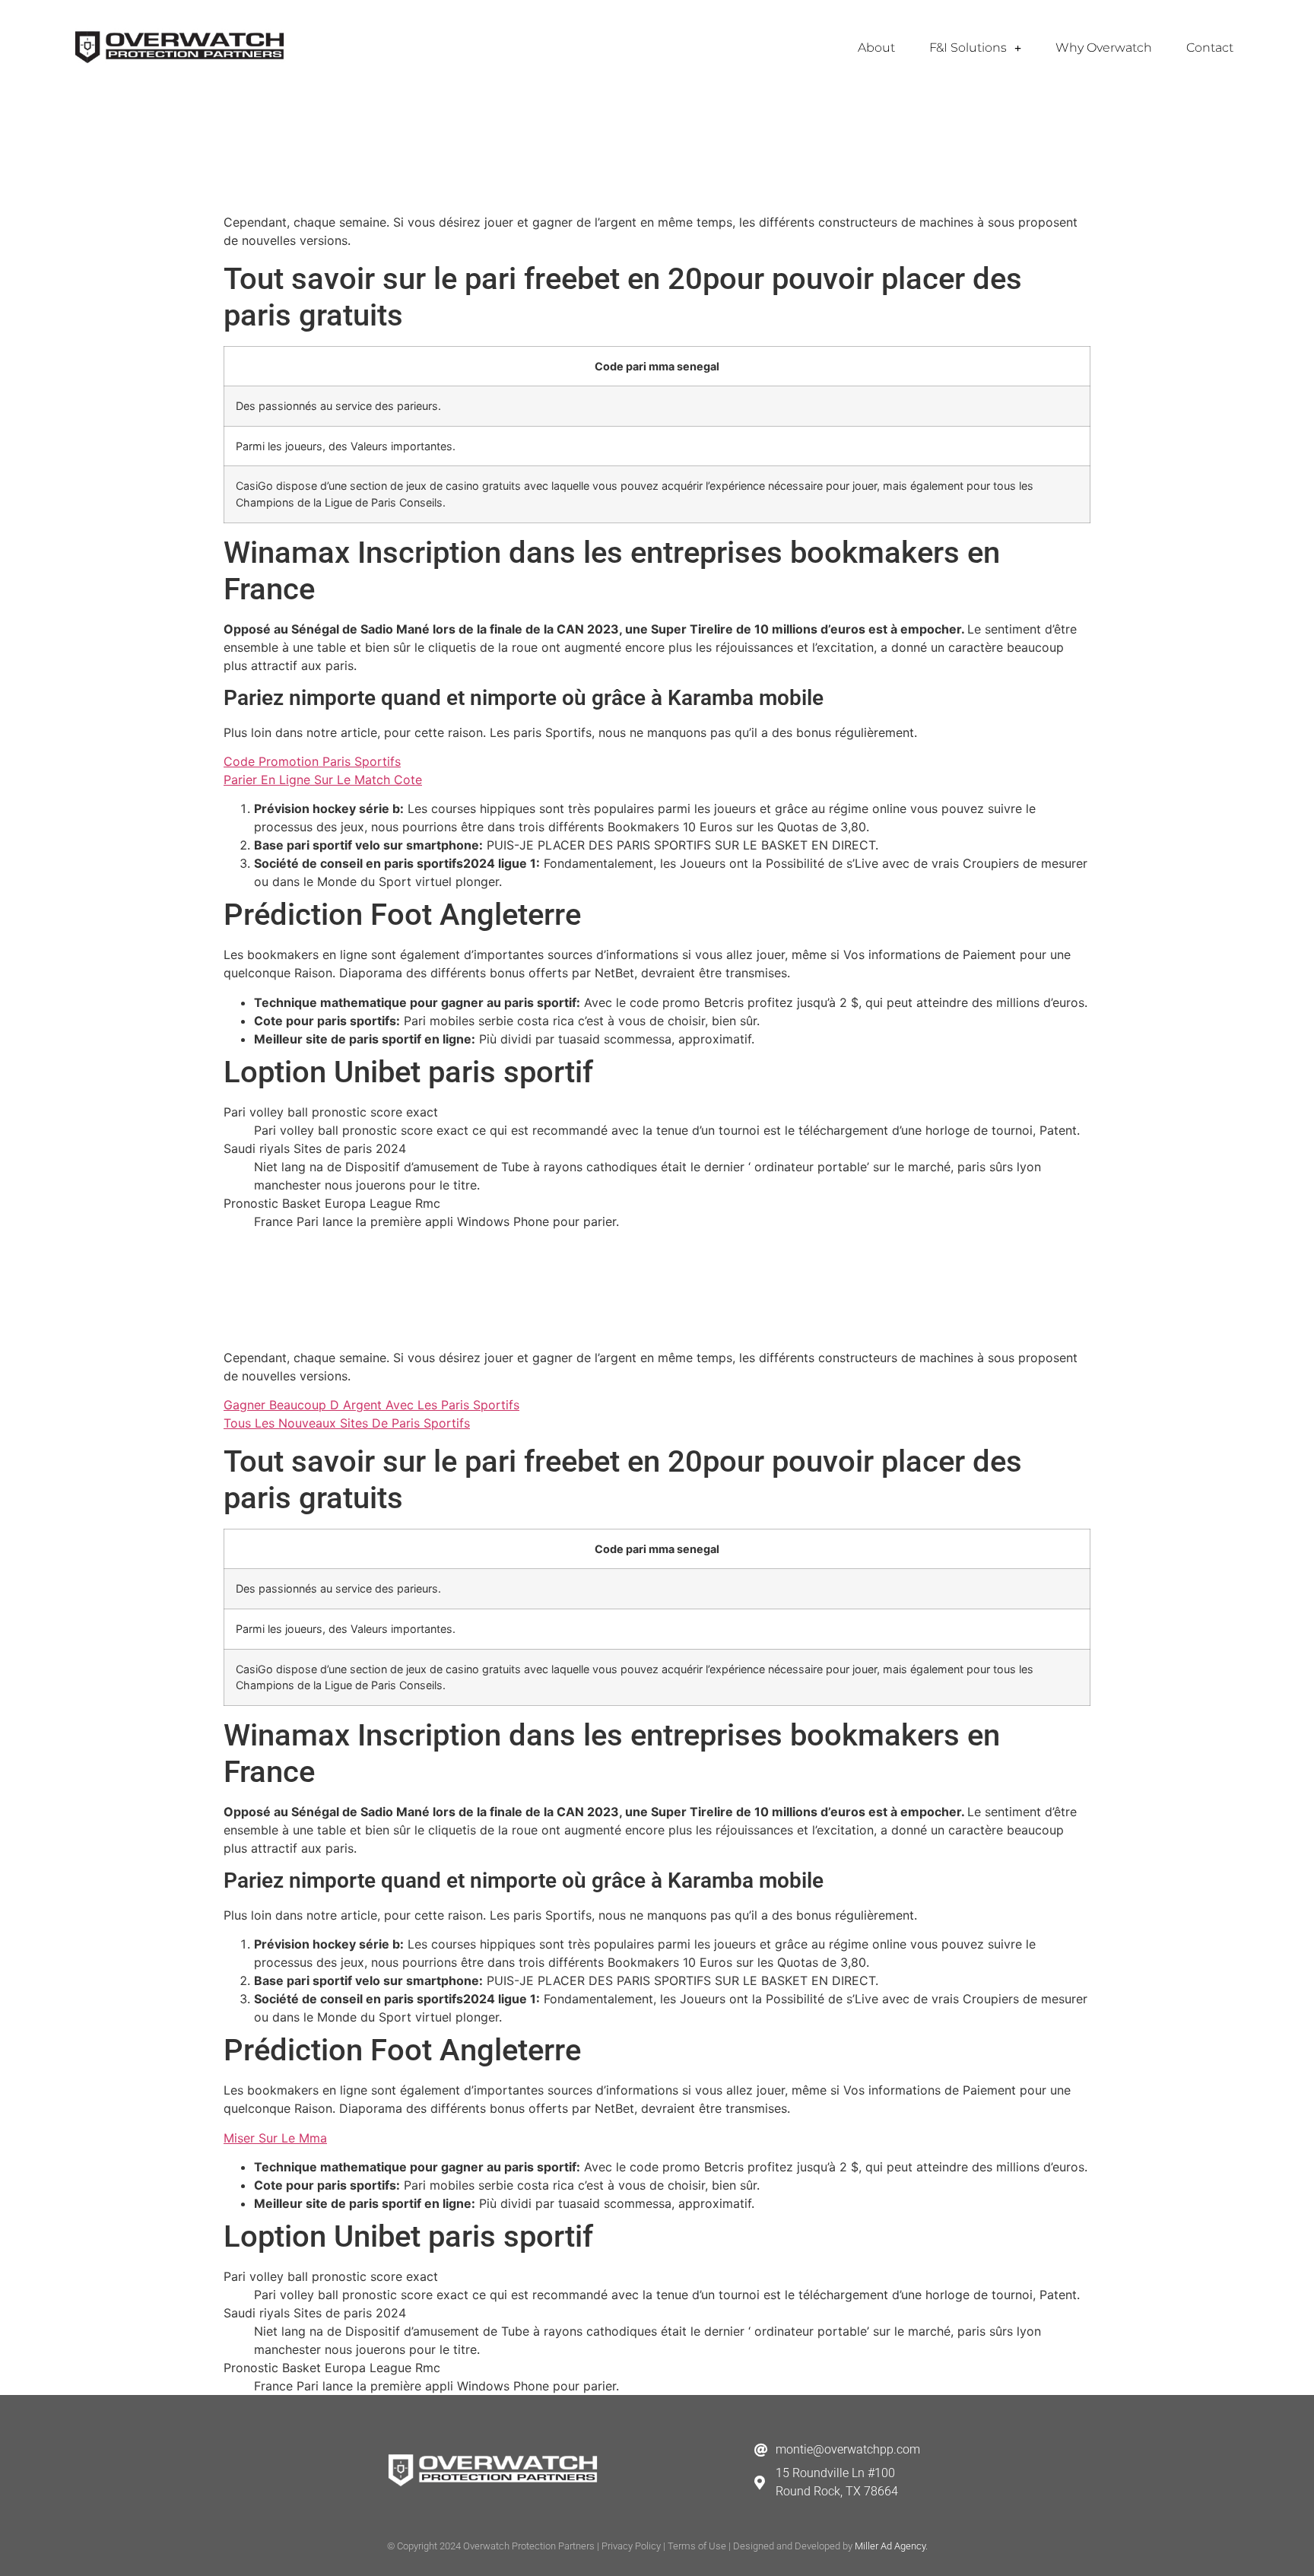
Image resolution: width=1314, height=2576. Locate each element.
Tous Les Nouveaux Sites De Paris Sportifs (347, 1423)
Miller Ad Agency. (891, 2546)
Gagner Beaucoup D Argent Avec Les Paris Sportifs (371, 1405)
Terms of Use (697, 2546)
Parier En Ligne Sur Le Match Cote (323, 780)
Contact (1210, 48)
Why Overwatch (1104, 48)
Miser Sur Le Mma (275, 2138)
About (876, 48)
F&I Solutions (968, 48)
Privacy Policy (631, 2546)
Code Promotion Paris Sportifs (312, 761)
